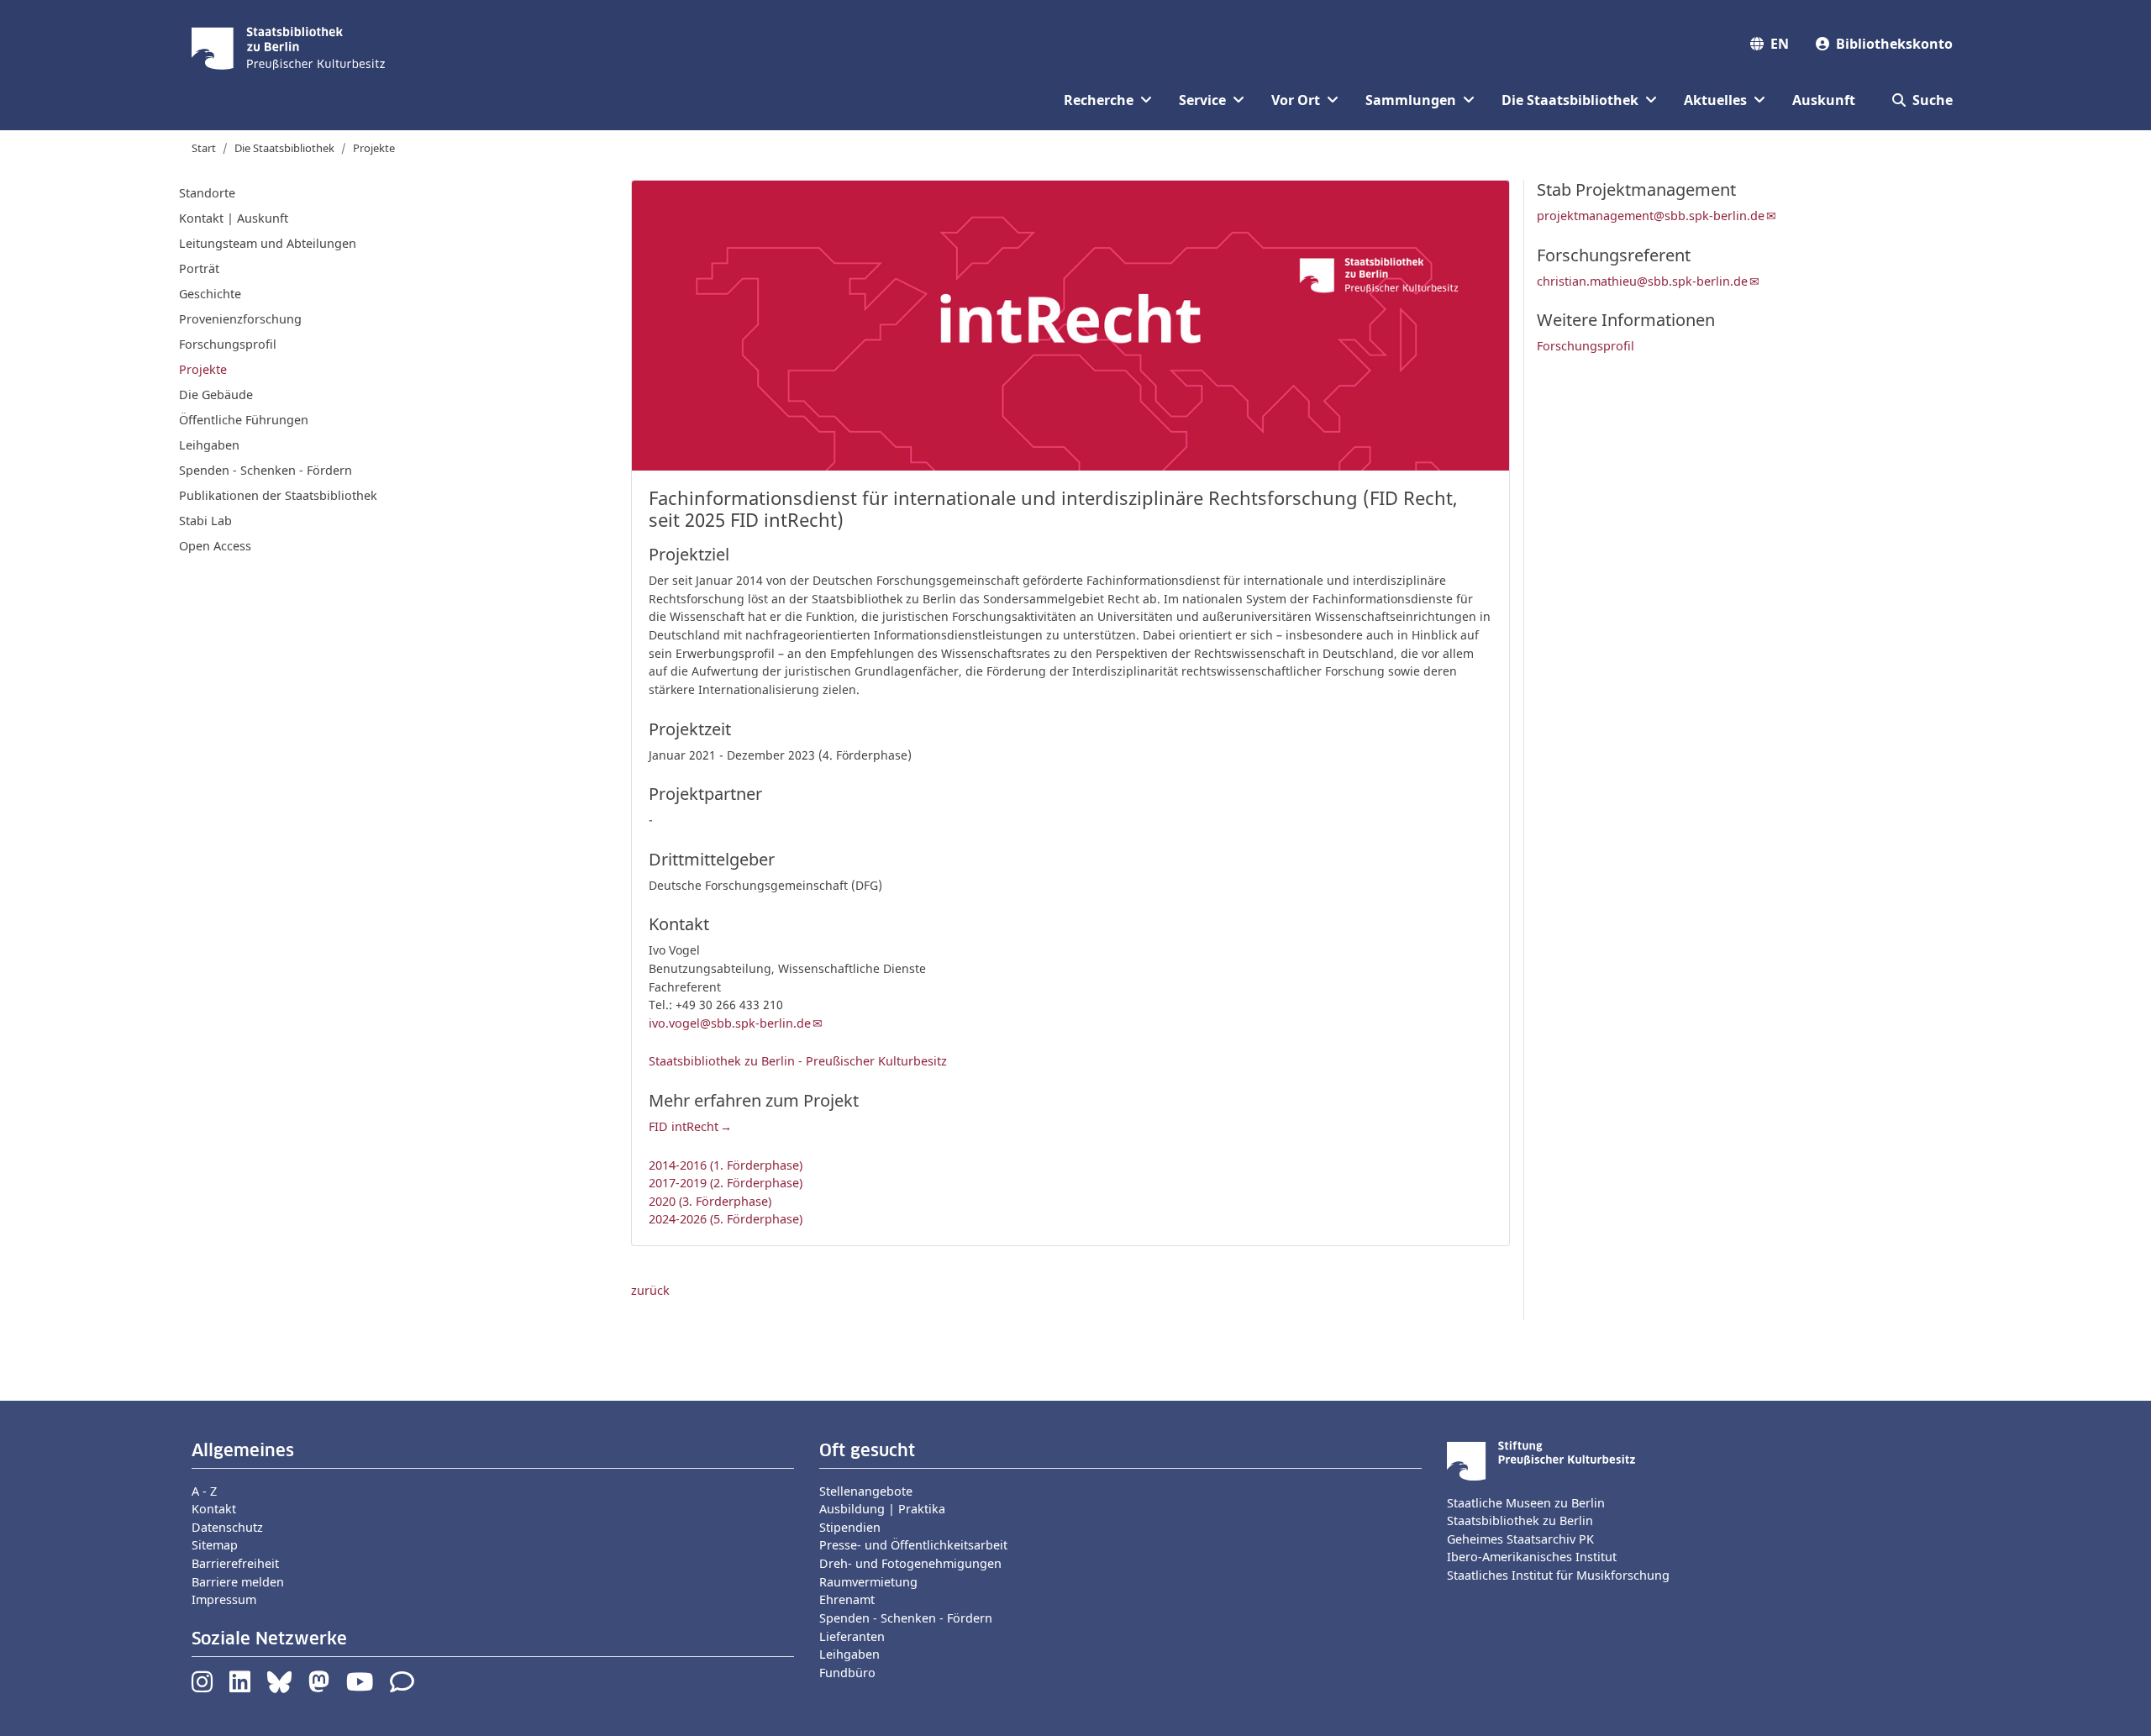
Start (204, 148)
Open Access (215, 546)
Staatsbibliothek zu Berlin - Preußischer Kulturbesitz (798, 1061)
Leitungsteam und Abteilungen (268, 243)
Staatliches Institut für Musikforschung (1558, 1575)
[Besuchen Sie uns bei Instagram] (202, 1686)
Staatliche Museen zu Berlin (1526, 1503)
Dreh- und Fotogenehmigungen (910, 1563)
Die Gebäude (216, 395)
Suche (1933, 100)
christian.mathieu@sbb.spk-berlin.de (1642, 281)
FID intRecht (684, 1126)
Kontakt (214, 1509)
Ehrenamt (847, 1599)
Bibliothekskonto (1894, 44)
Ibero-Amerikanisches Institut (1532, 1557)
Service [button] (1202, 100)
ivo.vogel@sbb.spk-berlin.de (730, 1023)
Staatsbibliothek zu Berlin (1520, 1520)
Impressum (224, 1599)
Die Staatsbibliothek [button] (1570, 100)
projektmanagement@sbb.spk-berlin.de (1651, 216)
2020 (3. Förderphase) (710, 1201)
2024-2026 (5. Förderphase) (726, 1219)
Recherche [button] (1099, 100)
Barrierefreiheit (235, 1563)
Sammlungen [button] (1411, 100)
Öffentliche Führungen (244, 420)
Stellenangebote (866, 1491)
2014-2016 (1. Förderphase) (726, 1165)
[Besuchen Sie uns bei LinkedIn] (240, 1686)
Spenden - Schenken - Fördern (266, 470)
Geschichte (210, 294)
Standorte (207, 193)
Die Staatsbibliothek (284, 148)
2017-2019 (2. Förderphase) (726, 1183)
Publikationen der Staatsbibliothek (278, 495)
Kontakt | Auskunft (234, 218)
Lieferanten (852, 1636)
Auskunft (1824, 100)
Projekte (374, 148)
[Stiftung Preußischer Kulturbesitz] (1541, 1459)
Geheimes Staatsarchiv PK (1520, 1539)
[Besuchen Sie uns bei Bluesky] (279, 1686)
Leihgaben (209, 445)
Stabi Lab (205, 521)
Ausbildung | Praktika (882, 1509)
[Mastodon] (319, 1686)
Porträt (199, 268)
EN (1780, 44)
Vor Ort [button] (1296, 100)
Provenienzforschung (240, 319)
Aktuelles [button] (1715, 100)
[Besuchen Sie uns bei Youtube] (360, 1686)
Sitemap (215, 1545)
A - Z (204, 1491)
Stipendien (850, 1527)
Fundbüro (847, 1673)
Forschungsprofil (228, 344)
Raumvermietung (868, 1582)
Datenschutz (227, 1527)
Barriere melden (238, 1582)
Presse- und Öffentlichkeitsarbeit (913, 1545)
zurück (650, 1290)
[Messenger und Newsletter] (402, 1686)
